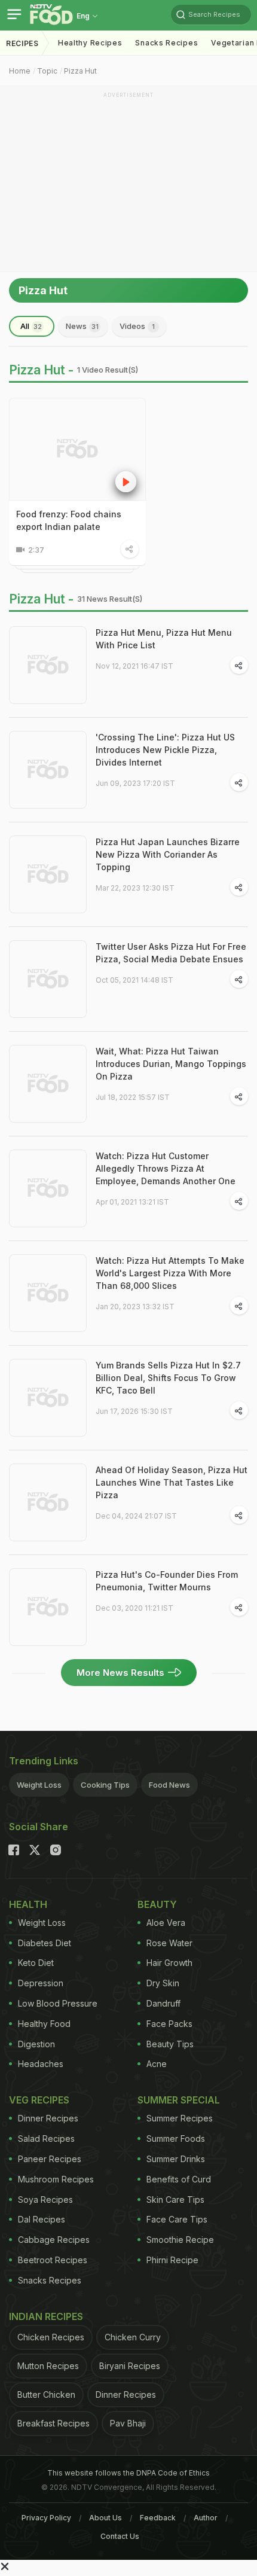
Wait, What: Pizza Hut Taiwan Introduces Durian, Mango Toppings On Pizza (171, 1064)
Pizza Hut (80, 71)
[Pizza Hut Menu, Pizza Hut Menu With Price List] (48, 665)
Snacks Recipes (166, 43)
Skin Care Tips (175, 2199)
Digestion (36, 2044)
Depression (41, 1983)
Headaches (41, 2064)
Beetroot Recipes (53, 2260)
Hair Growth (169, 1963)
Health (28, 1904)
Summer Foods (176, 2138)
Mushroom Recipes (56, 2179)
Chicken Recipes (51, 2337)
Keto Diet (36, 1963)
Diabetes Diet (45, 1943)
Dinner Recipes (48, 2118)
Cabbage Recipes (54, 2240)
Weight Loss (39, 1785)
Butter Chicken (46, 2394)
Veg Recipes (39, 2100)
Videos (137, 326)
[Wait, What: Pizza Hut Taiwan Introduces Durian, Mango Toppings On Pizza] (48, 1084)
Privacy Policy (46, 2518)
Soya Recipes (45, 2199)
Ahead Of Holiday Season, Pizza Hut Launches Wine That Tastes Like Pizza (172, 1482)
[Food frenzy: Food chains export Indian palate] (77, 449)
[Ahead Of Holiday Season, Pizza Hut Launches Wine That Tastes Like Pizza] (48, 1502)
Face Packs (169, 2024)
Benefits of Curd (179, 2179)
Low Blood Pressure (58, 2003)
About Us (105, 2518)
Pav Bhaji (128, 2423)
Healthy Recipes (90, 43)
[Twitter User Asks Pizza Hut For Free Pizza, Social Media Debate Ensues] (48, 979)
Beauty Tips (170, 2044)
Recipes (22, 43)
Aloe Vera (166, 1923)
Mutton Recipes (48, 2366)
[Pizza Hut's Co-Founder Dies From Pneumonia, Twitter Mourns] (48, 1607)
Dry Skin (163, 1983)
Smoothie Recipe (180, 2240)
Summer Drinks (176, 2159)
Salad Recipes (46, 2138)
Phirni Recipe (172, 2260)
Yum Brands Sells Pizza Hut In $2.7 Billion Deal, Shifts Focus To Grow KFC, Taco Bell (168, 1378)
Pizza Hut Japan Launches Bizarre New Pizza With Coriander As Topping (168, 854)
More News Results (120, 1673)
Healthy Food (44, 2024)
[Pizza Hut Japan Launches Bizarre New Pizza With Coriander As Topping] (48, 874)
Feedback (158, 2518)
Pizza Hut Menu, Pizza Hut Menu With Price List (164, 639)
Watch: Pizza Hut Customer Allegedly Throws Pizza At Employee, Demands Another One (166, 1168)
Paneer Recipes (50, 2159)
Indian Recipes (46, 2316)
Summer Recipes (180, 2118)
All (31, 326)
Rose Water (169, 1943)
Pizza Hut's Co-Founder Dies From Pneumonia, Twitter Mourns (167, 1581)
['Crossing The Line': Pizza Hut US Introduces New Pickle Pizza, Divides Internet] (48, 770)
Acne (157, 2064)
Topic (47, 71)
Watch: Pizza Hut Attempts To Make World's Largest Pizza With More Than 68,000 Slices (170, 1273)
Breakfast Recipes (53, 2423)
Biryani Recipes (130, 2366)
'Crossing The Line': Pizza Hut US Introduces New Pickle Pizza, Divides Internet (165, 750)
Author (206, 2518)
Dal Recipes (42, 2219)
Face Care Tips (177, 2219)
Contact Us (120, 2536)
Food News (169, 1785)
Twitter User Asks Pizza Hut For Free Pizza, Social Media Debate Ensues (171, 953)
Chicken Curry (133, 2337)
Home (20, 71)
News (82, 326)
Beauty (157, 1904)
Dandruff (163, 2003)
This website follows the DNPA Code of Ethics (128, 2473)
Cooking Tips (105, 1785)
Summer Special (179, 2100)
